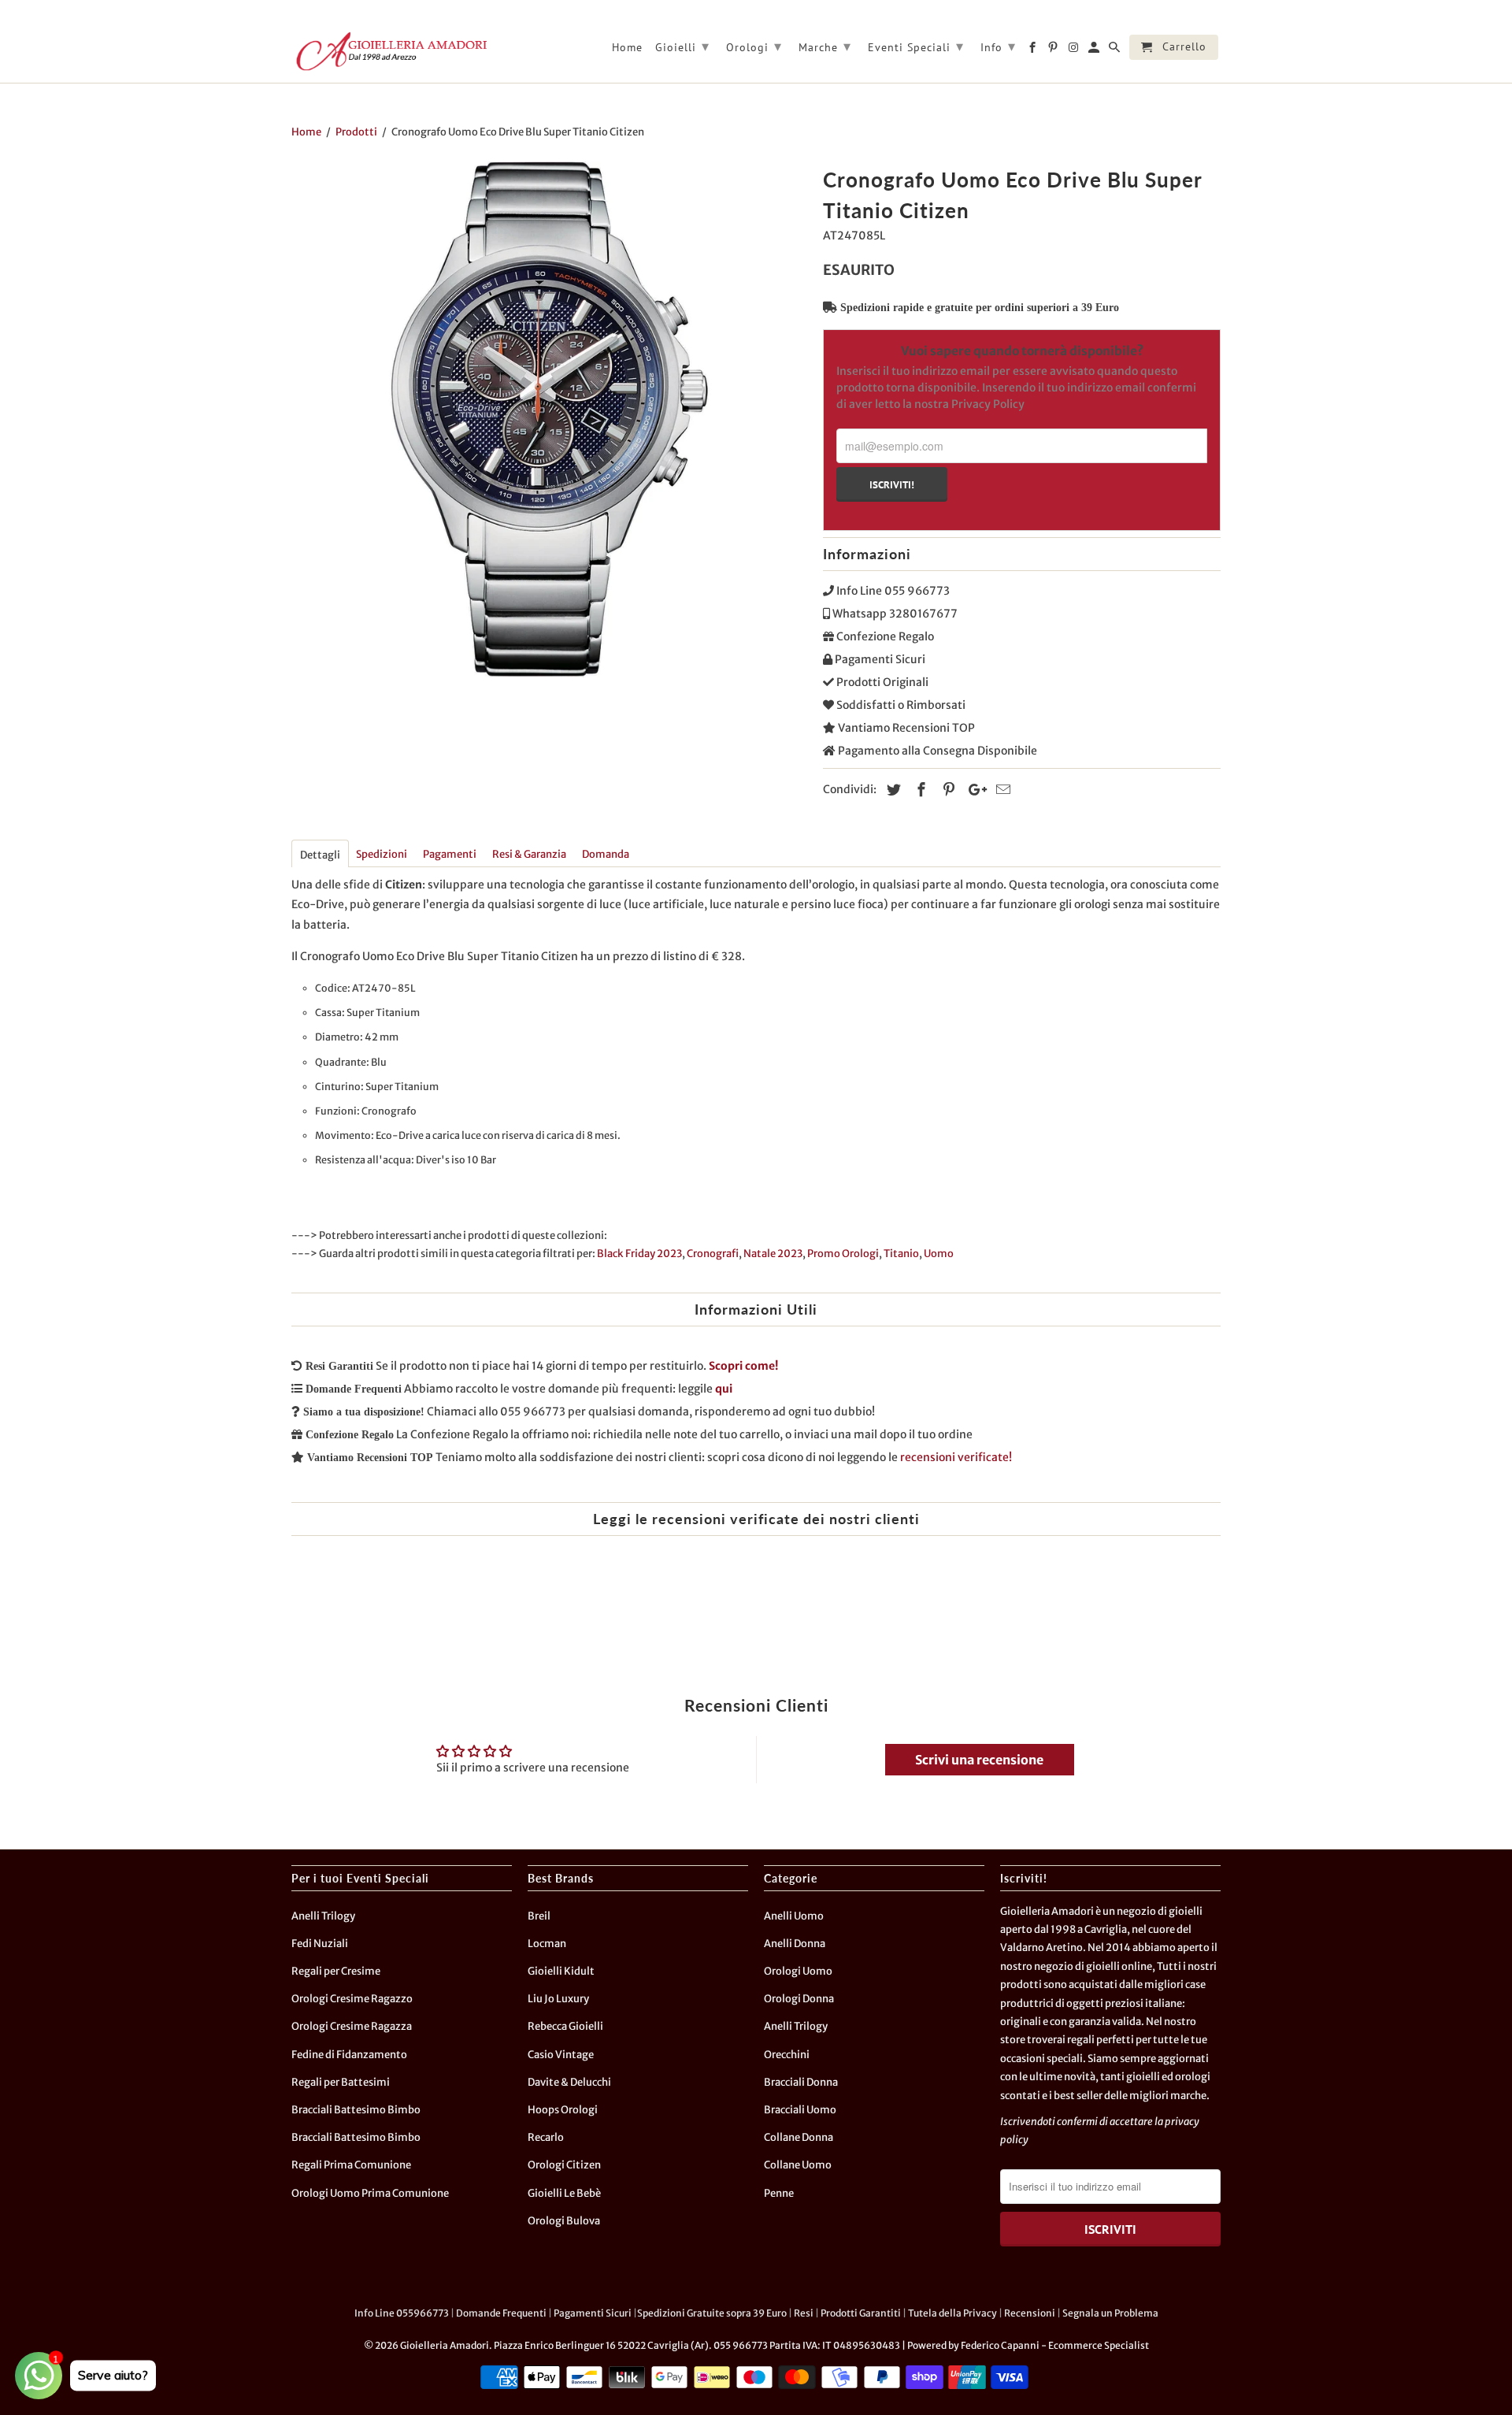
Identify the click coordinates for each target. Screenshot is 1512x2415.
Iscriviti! (892, 484)
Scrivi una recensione (979, 1760)
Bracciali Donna (801, 2082)
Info (998, 46)
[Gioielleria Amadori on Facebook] (1034, 50)
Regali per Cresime (336, 1971)
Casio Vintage (561, 2055)
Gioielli (682, 46)
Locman (547, 1944)
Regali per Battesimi (341, 2082)
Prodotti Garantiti (861, 2313)
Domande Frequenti (501, 2313)
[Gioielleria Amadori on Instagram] (1075, 50)
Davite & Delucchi (569, 2082)
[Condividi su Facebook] (919, 790)
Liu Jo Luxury (558, 1999)
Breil (539, 1916)
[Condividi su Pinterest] (947, 790)
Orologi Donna (799, 1999)
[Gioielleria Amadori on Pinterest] (1054, 50)
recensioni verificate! (956, 1457)
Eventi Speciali (916, 46)
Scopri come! (743, 1366)
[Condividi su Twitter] (891, 790)
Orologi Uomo (798, 1971)
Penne (779, 2193)
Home (627, 48)
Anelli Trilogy (323, 1916)
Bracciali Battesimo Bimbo (356, 2110)
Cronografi (713, 1254)
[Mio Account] (1095, 50)
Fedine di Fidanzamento (349, 2055)
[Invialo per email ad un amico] (1001, 790)
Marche (825, 46)
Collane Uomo (798, 2165)
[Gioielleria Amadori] (390, 51)
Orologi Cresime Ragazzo (352, 1999)
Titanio (901, 1254)
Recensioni (1030, 2313)
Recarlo (546, 2137)
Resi (804, 2313)
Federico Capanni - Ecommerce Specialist (1055, 2345)
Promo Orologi (843, 1254)
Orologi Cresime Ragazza (352, 2026)
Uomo (939, 1254)
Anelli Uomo (794, 1916)
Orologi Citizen (564, 2165)
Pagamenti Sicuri (593, 2313)
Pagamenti (450, 854)
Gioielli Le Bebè (564, 2193)
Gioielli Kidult (561, 1971)
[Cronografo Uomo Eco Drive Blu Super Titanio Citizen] (549, 419)
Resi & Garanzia (529, 854)
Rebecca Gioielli (565, 2026)
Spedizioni (382, 854)
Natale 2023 (773, 1254)
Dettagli (320, 855)
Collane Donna (799, 2137)
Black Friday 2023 (639, 1254)
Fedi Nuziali (320, 1944)
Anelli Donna (795, 1944)
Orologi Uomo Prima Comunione (370, 2193)
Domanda (606, 854)
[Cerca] (1115, 50)
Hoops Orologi (563, 2110)
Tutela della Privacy (952, 2313)
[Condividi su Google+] (973, 790)
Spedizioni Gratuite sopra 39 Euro (712, 2313)
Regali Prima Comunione (351, 2165)
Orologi (754, 46)
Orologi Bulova (564, 2221)
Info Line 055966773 (402, 2313)
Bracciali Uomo (800, 2110)
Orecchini (787, 2055)
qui (724, 1389)
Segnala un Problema (1110, 2313)
